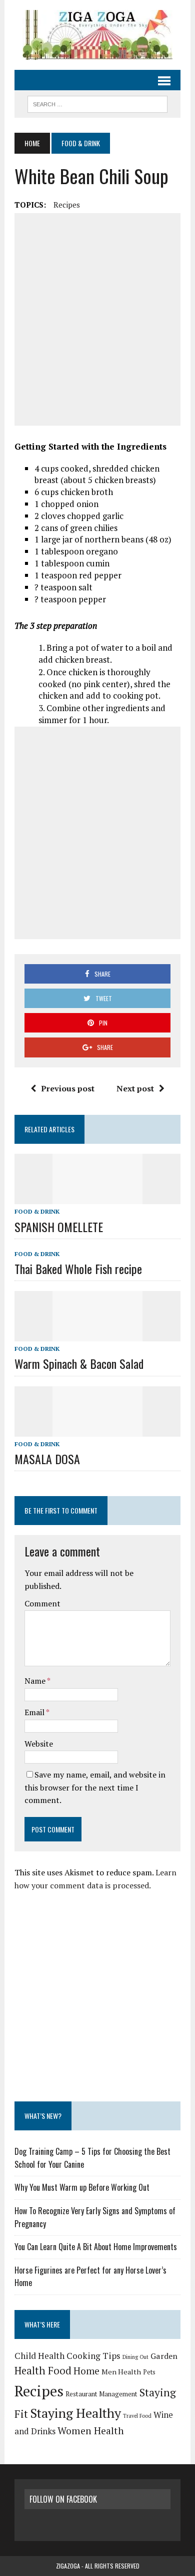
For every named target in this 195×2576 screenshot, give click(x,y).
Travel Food (137, 2416)
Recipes (67, 205)
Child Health (39, 2356)
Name (36, 1681)
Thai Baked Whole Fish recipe (78, 1269)
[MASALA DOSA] (97, 1430)
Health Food (43, 2371)
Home (86, 2371)
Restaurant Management (101, 2394)
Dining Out (135, 2357)
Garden (164, 2356)
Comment (42, 1603)
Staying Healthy (75, 2413)
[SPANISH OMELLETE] (97, 1198)
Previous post (68, 1088)
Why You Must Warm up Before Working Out (82, 2187)
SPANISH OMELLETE (59, 1227)
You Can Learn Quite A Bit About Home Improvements (96, 2247)
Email (35, 1712)
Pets (149, 2372)
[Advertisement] (97, 319)
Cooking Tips (93, 2356)
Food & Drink (37, 1211)
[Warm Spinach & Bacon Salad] (97, 1335)
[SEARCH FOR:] (97, 103)
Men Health (121, 2372)
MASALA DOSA (47, 1459)
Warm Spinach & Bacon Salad (79, 1363)
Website (39, 1744)
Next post (135, 1088)
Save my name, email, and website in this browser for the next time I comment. (95, 1787)
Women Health (91, 2431)
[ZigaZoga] (97, 35)
